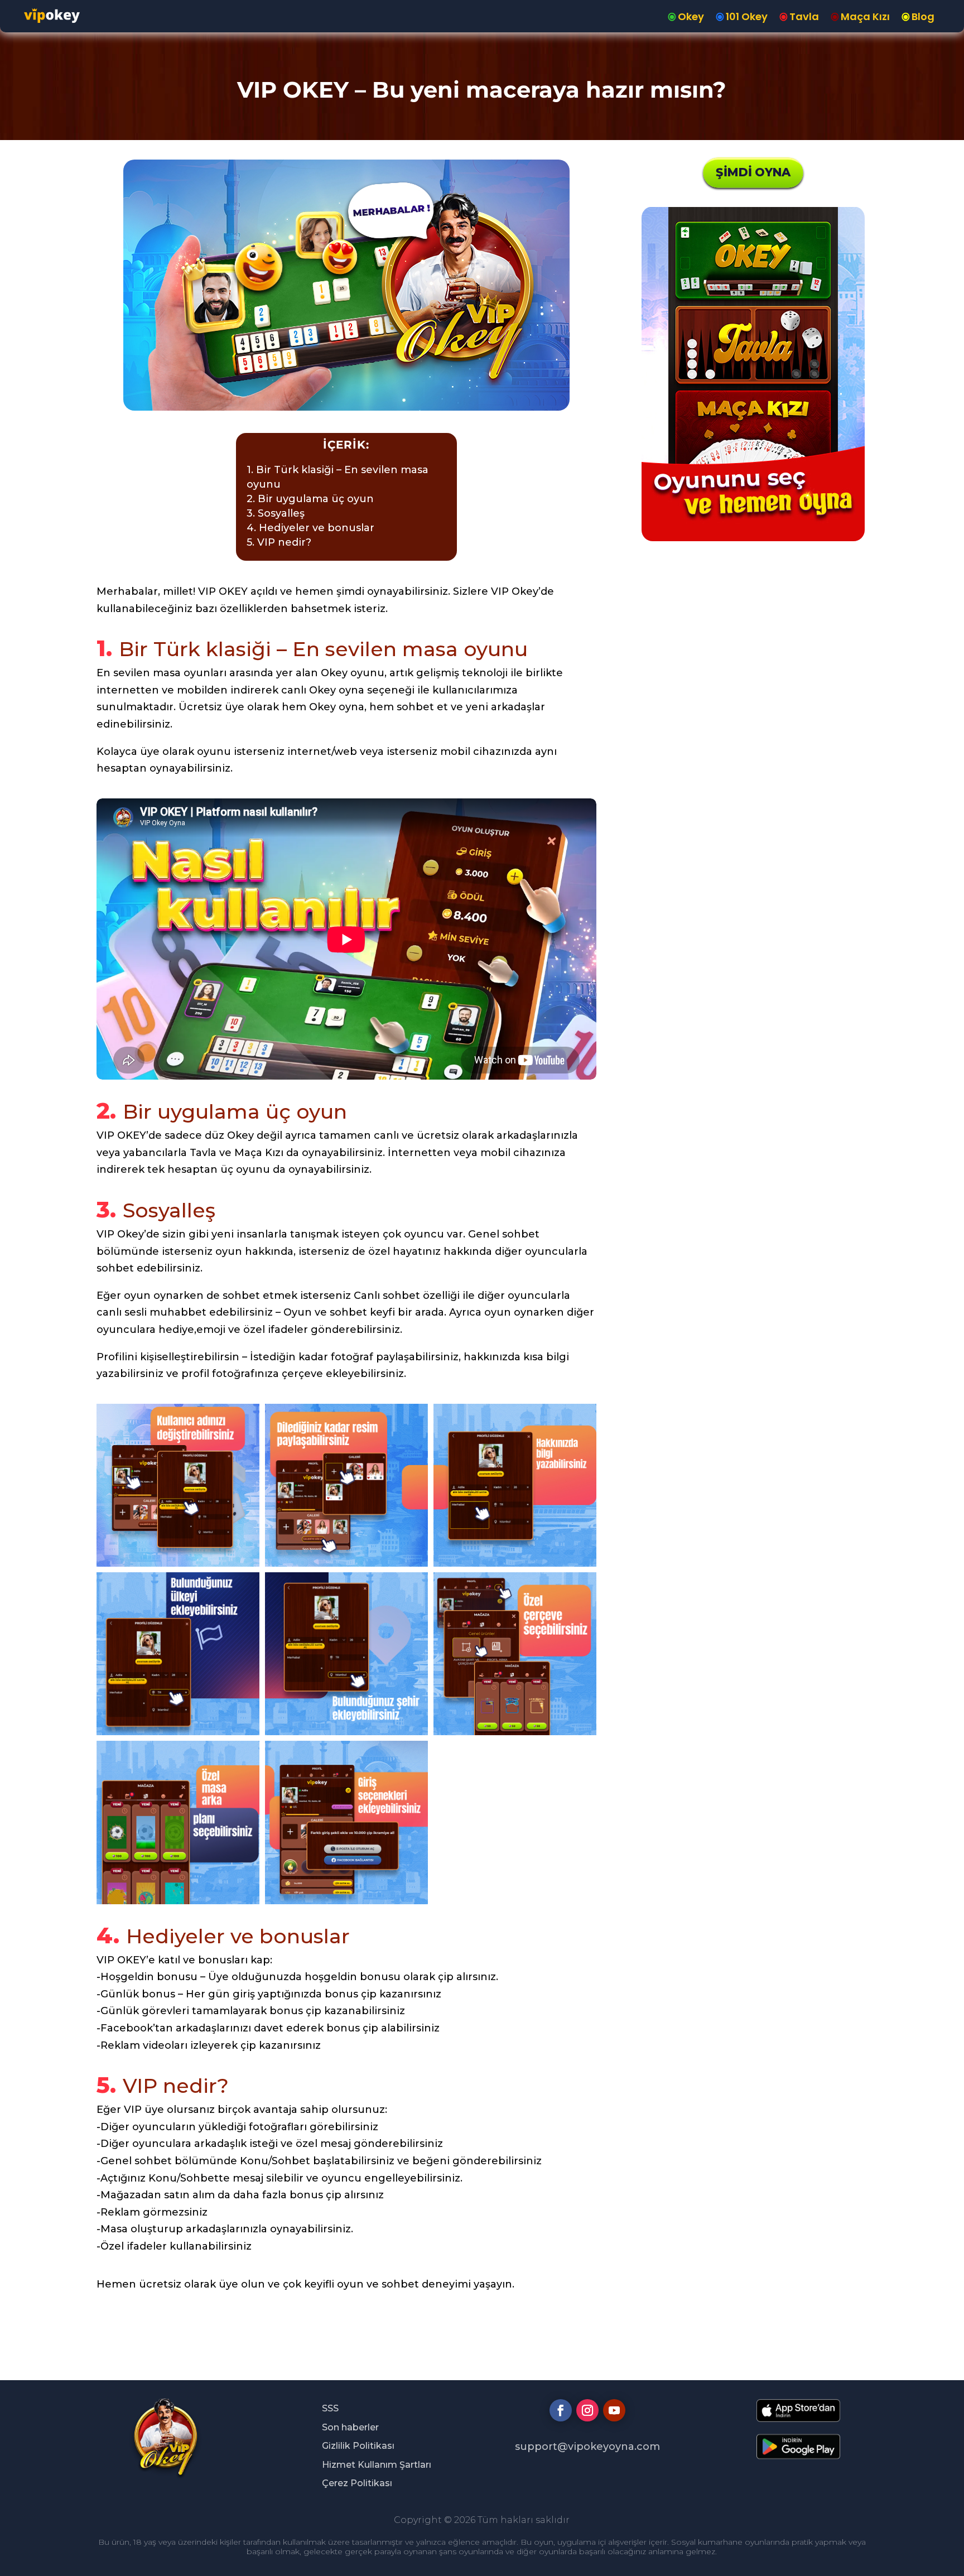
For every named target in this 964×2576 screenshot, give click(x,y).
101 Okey (747, 16)
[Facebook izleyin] (561, 2410)
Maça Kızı (865, 16)
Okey (691, 16)
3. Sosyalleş (276, 513)
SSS (330, 2408)
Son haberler (350, 2427)
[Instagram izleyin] (587, 2410)
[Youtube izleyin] (614, 2410)
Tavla (804, 16)
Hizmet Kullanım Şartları (377, 2465)
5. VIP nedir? (279, 542)
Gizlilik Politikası (358, 2446)
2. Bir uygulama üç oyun (310, 499)
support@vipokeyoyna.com (587, 2447)
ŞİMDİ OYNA (753, 172)
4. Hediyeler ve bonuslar (310, 528)
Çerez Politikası (357, 2483)
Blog (923, 16)
